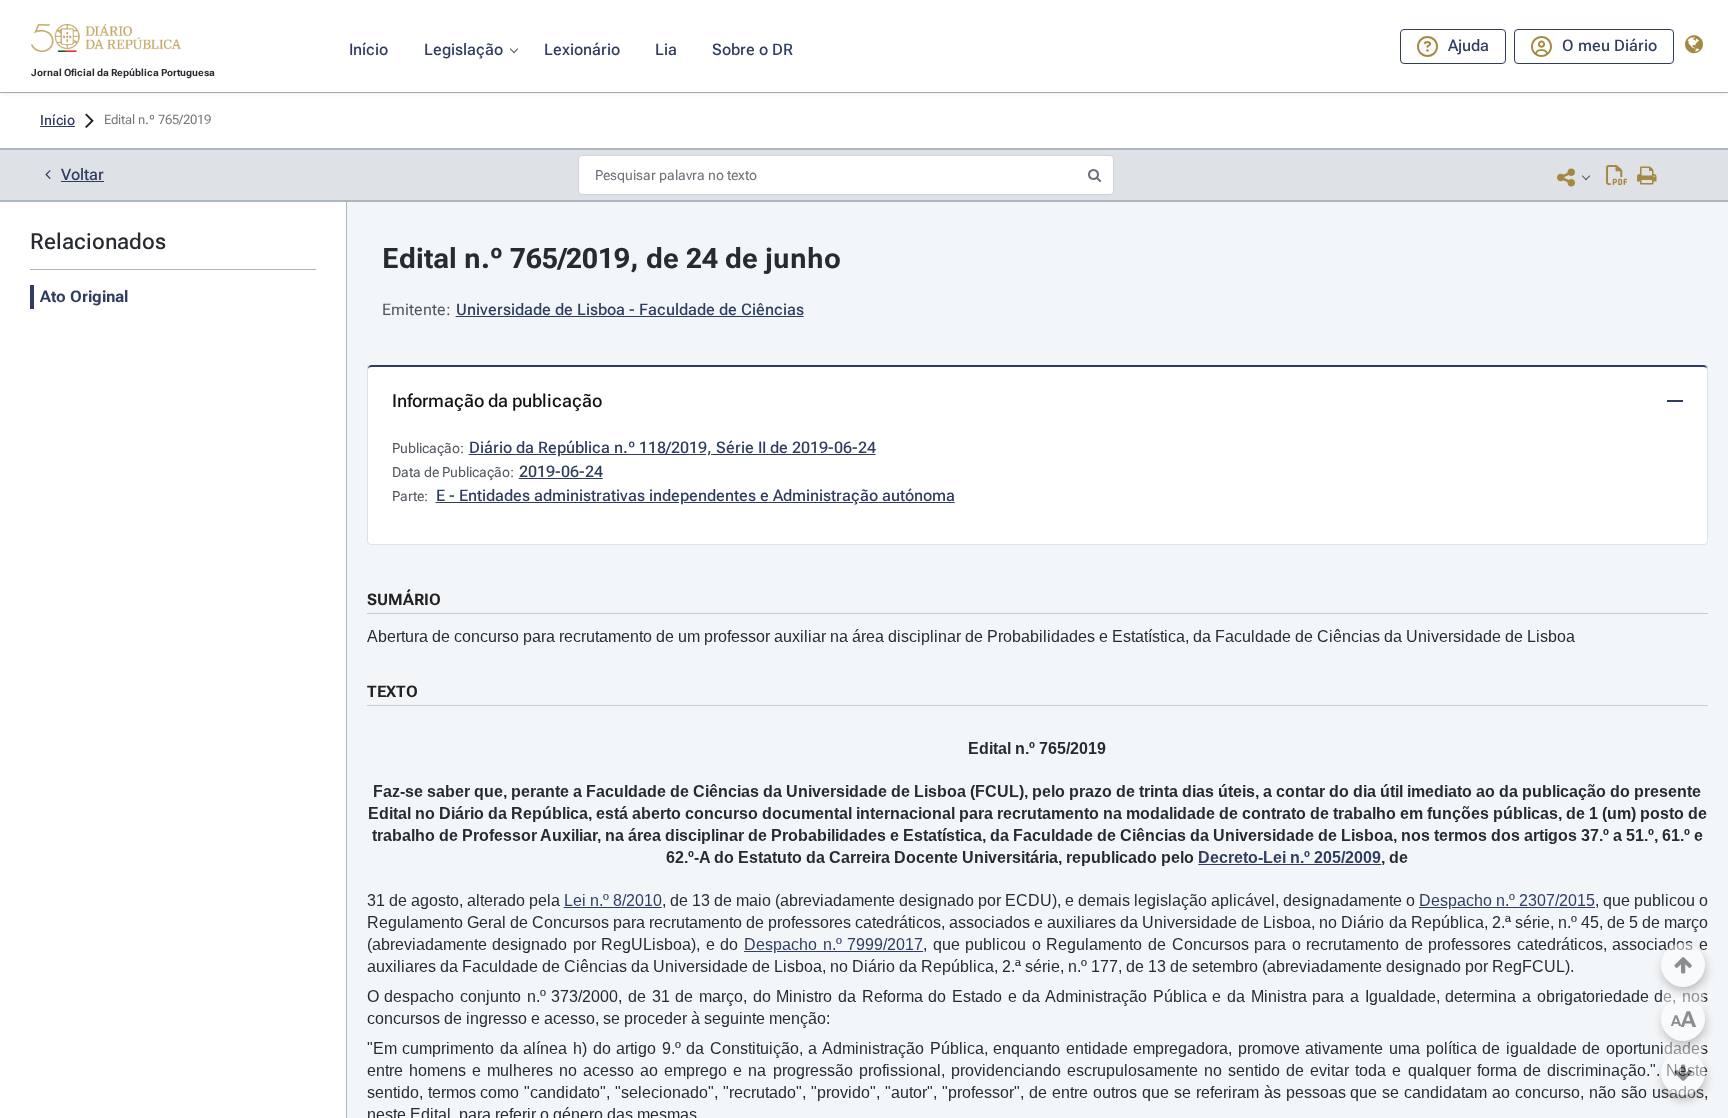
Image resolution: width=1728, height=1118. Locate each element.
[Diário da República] (106, 42)
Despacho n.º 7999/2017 (833, 944)
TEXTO (392, 691)
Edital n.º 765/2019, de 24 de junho (611, 258)
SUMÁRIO (404, 599)
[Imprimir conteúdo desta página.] (1647, 177)
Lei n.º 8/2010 (613, 900)
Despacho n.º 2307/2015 (1507, 900)
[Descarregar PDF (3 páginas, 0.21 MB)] (1616, 177)
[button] (106, 41)
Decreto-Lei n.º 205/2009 (1289, 857)
